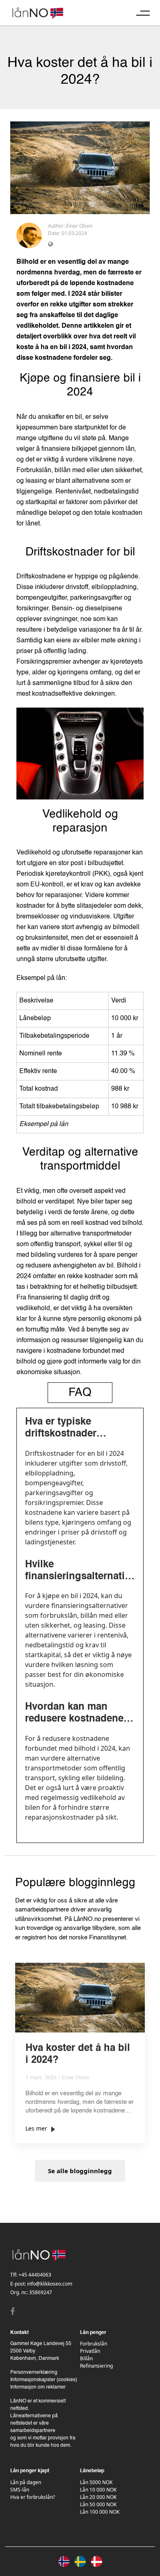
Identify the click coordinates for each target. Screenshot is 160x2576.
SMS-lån (20, 2490)
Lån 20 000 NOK (98, 2497)
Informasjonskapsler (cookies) (44, 2380)
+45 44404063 (35, 2275)
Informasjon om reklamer (38, 2387)
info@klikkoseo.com (50, 2284)
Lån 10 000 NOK (98, 2490)
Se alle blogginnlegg (80, 2171)
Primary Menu (143, 13)
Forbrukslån (94, 2344)
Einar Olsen (79, 226)
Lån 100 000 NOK (100, 2512)
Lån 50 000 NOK (98, 2504)
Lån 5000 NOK (96, 2482)
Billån (86, 2358)
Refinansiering (96, 2366)
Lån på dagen (26, 2482)
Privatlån (90, 2351)
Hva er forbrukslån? (33, 2497)
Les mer (36, 2128)
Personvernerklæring (34, 2373)
